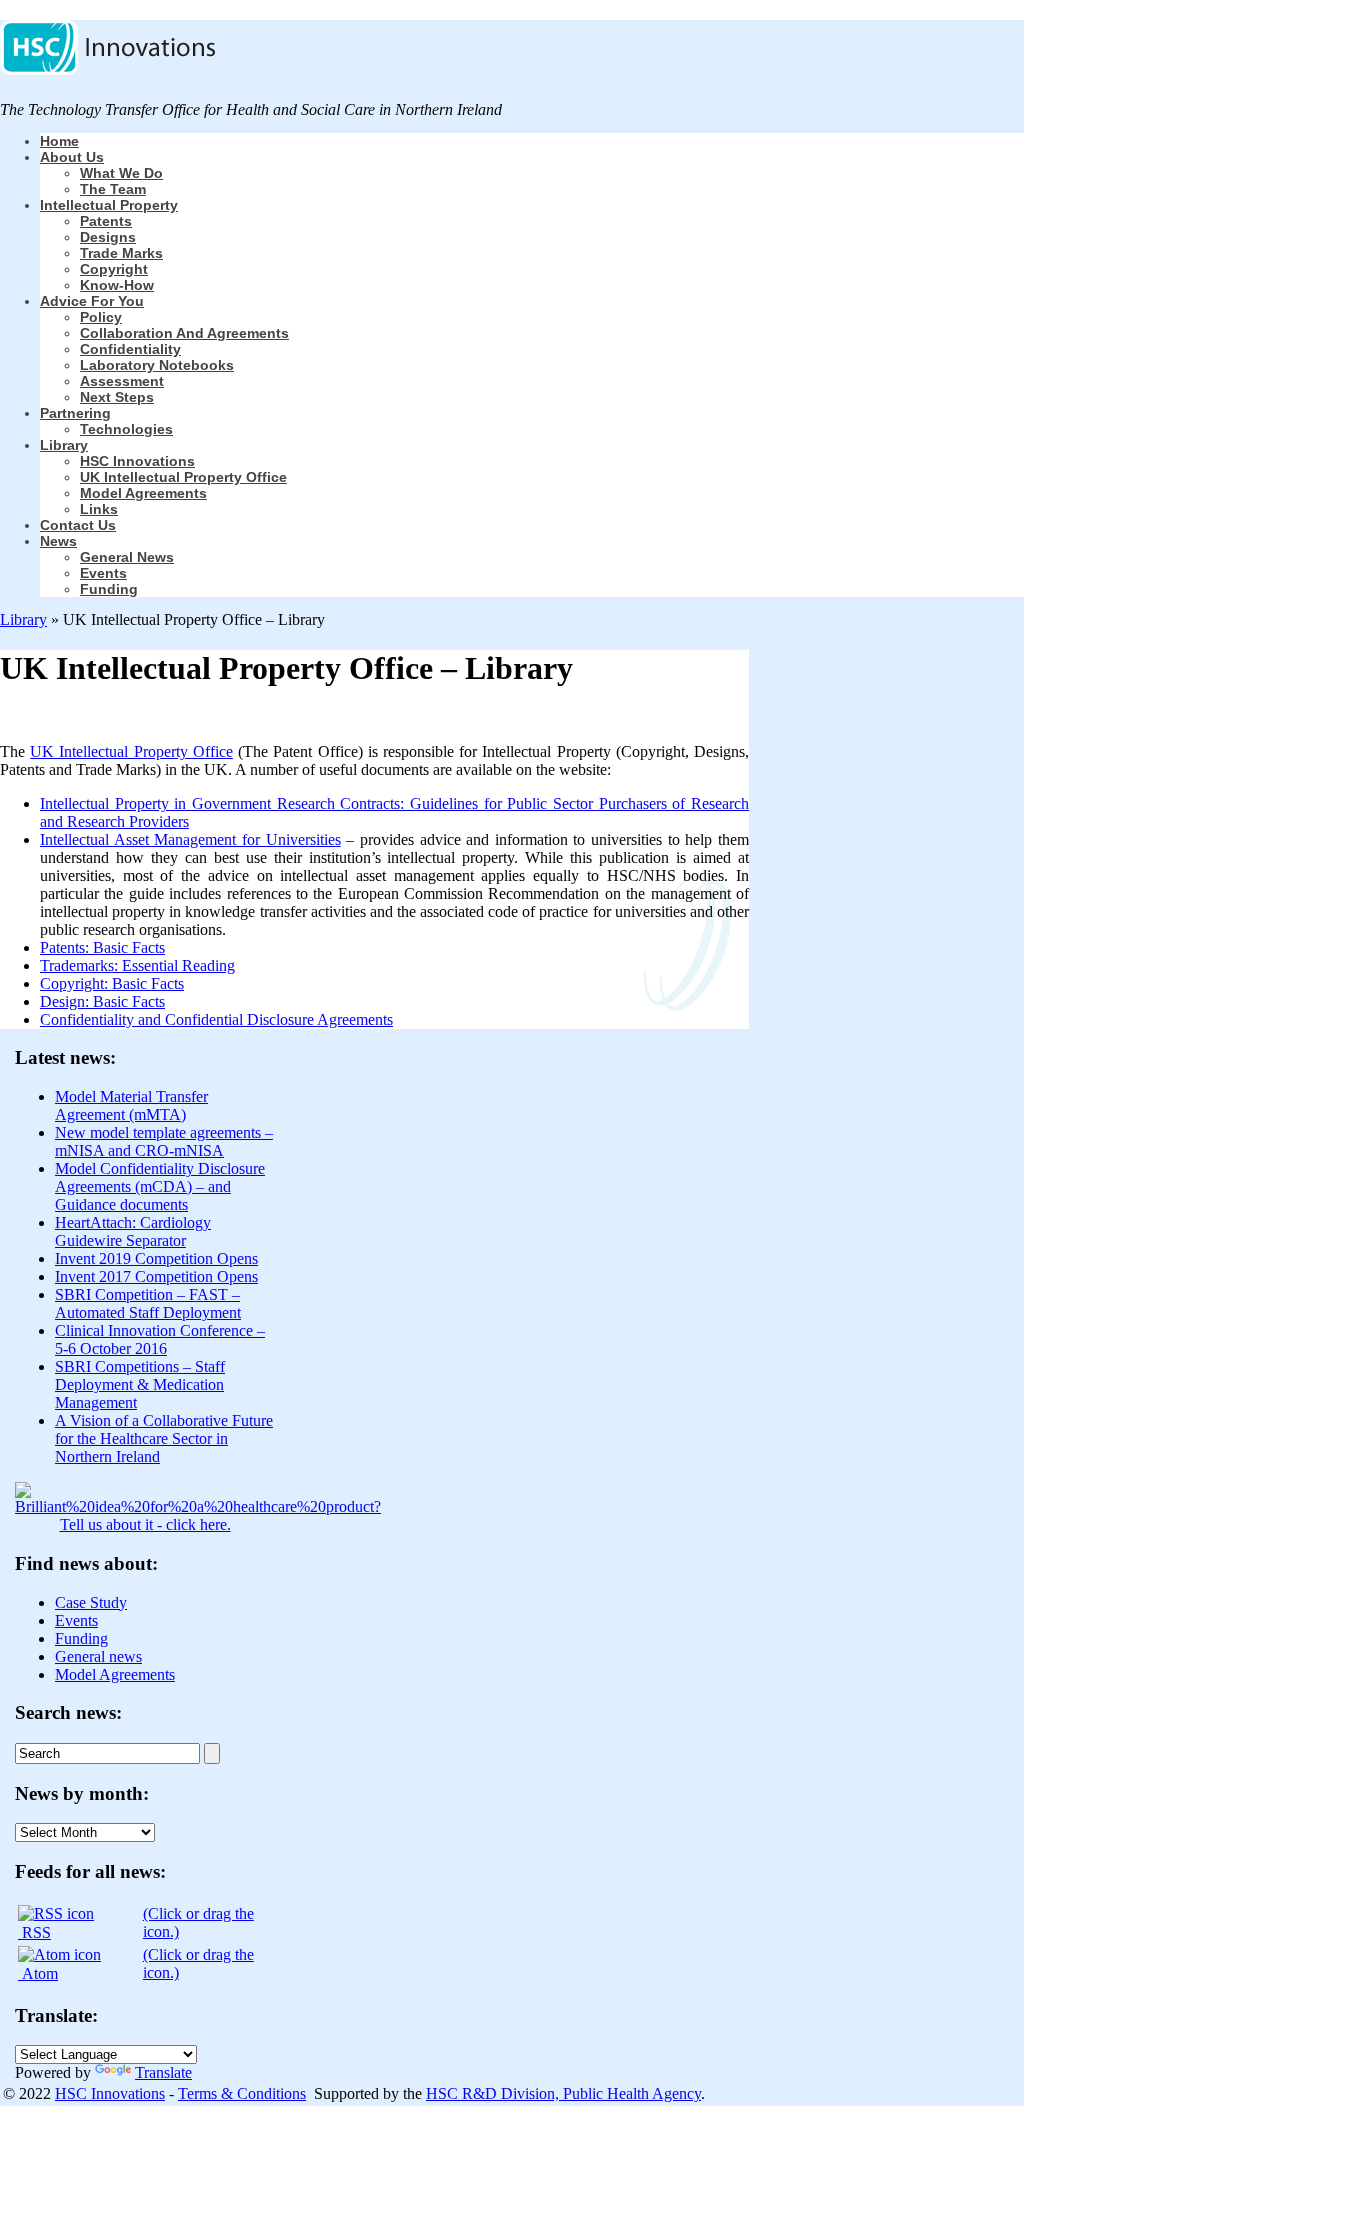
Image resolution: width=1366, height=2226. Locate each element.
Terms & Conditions (242, 2093)
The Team (113, 189)
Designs (108, 237)
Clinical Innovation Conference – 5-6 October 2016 (160, 1339)
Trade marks (121, 253)
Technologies (126, 429)
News (58, 541)
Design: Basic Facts (102, 1001)
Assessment (122, 381)
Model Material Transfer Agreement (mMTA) (131, 1105)
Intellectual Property (109, 205)
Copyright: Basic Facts (112, 983)
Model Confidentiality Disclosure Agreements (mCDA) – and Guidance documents (160, 1186)
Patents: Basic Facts (102, 947)
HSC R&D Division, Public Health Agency (563, 2093)
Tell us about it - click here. (145, 1524)
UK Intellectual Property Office (183, 477)
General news (127, 557)
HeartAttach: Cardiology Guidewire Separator (133, 1231)
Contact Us (78, 525)
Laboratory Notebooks (157, 365)
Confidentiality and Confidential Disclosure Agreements (216, 1019)
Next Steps (117, 397)
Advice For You (92, 301)
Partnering (75, 413)
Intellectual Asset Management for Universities (190, 839)
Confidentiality (130, 349)
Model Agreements (143, 493)
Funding (109, 589)
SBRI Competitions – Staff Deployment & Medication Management (140, 1384)
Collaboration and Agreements (184, 333)
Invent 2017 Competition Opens (156, 1276)
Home (59, 141)
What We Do (121, 173)
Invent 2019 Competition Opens (156, 1258)
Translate (163, 2072)
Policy (101, 317)
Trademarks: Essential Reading (137, 965)
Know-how (117, 285)
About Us (72, 157)
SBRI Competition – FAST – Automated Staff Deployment (148, 1303)
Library (64, 445)
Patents (106, 221)
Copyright (114, 269)
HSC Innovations (137, 461)
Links (99, 509)
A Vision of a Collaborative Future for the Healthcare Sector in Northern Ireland (164, 1438)
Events (103, 573)
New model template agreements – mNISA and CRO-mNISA (164, 1141)
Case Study (91, 1602)
